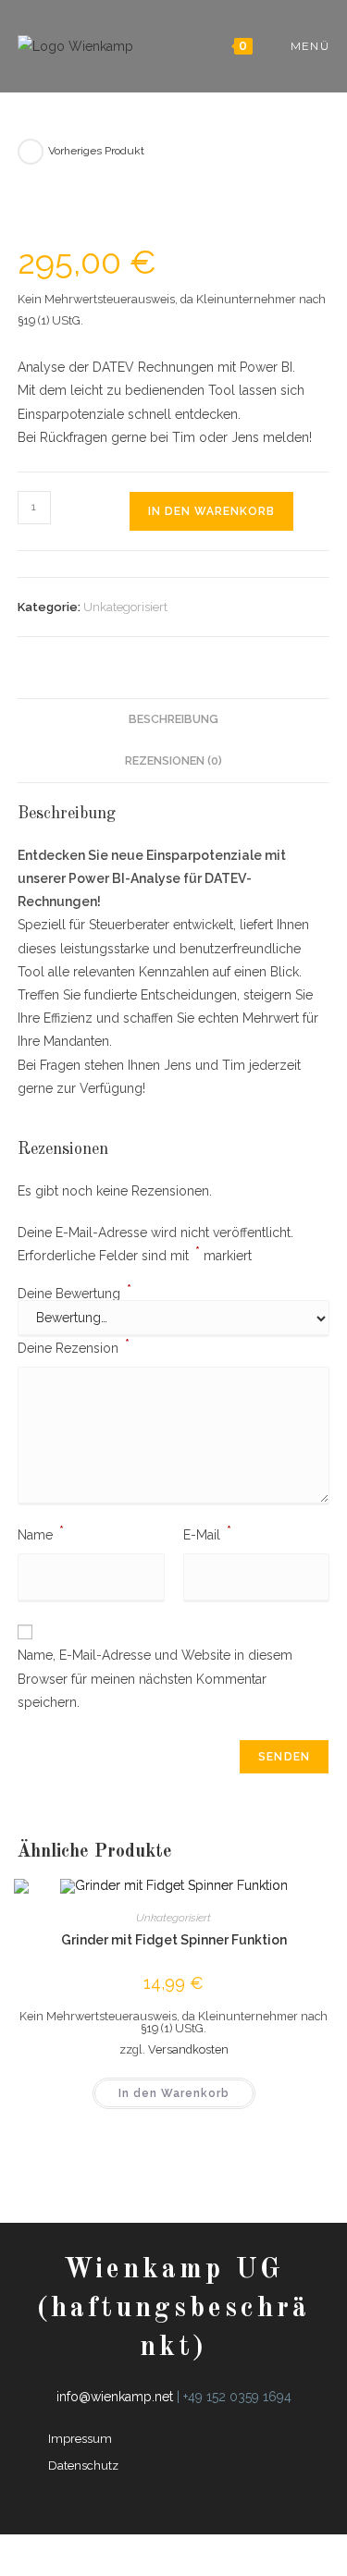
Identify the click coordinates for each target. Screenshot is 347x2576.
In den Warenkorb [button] (174, 2093)
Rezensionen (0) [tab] (173, 761)
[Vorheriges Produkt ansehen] (31, 152)
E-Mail (207, 1533)
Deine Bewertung (74, 1294)
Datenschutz (83, 2466)
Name (41, 1533)
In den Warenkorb (211, 511)
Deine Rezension (74, 1346)
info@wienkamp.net (115, 2397)
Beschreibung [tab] (173, 719)
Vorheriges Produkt (96, 151)
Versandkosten (188, 2049)
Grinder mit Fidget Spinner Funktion (174, 1940)
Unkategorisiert (125, 607)
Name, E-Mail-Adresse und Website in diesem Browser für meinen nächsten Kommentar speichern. (155, 1678)
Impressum (80, 2439)
